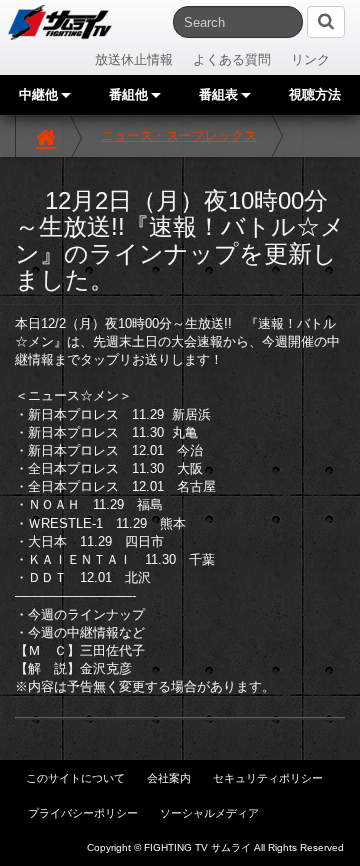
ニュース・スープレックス (179, 135)
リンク (310, 59)
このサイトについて (75, 778)
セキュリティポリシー (268, 778)
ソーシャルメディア (209, 813)
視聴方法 (315, 94)
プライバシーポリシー (83, 813)
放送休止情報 (134, 59)
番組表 (220, 94)
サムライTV (60, 22)
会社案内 (169, 778)
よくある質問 (232, 59)
